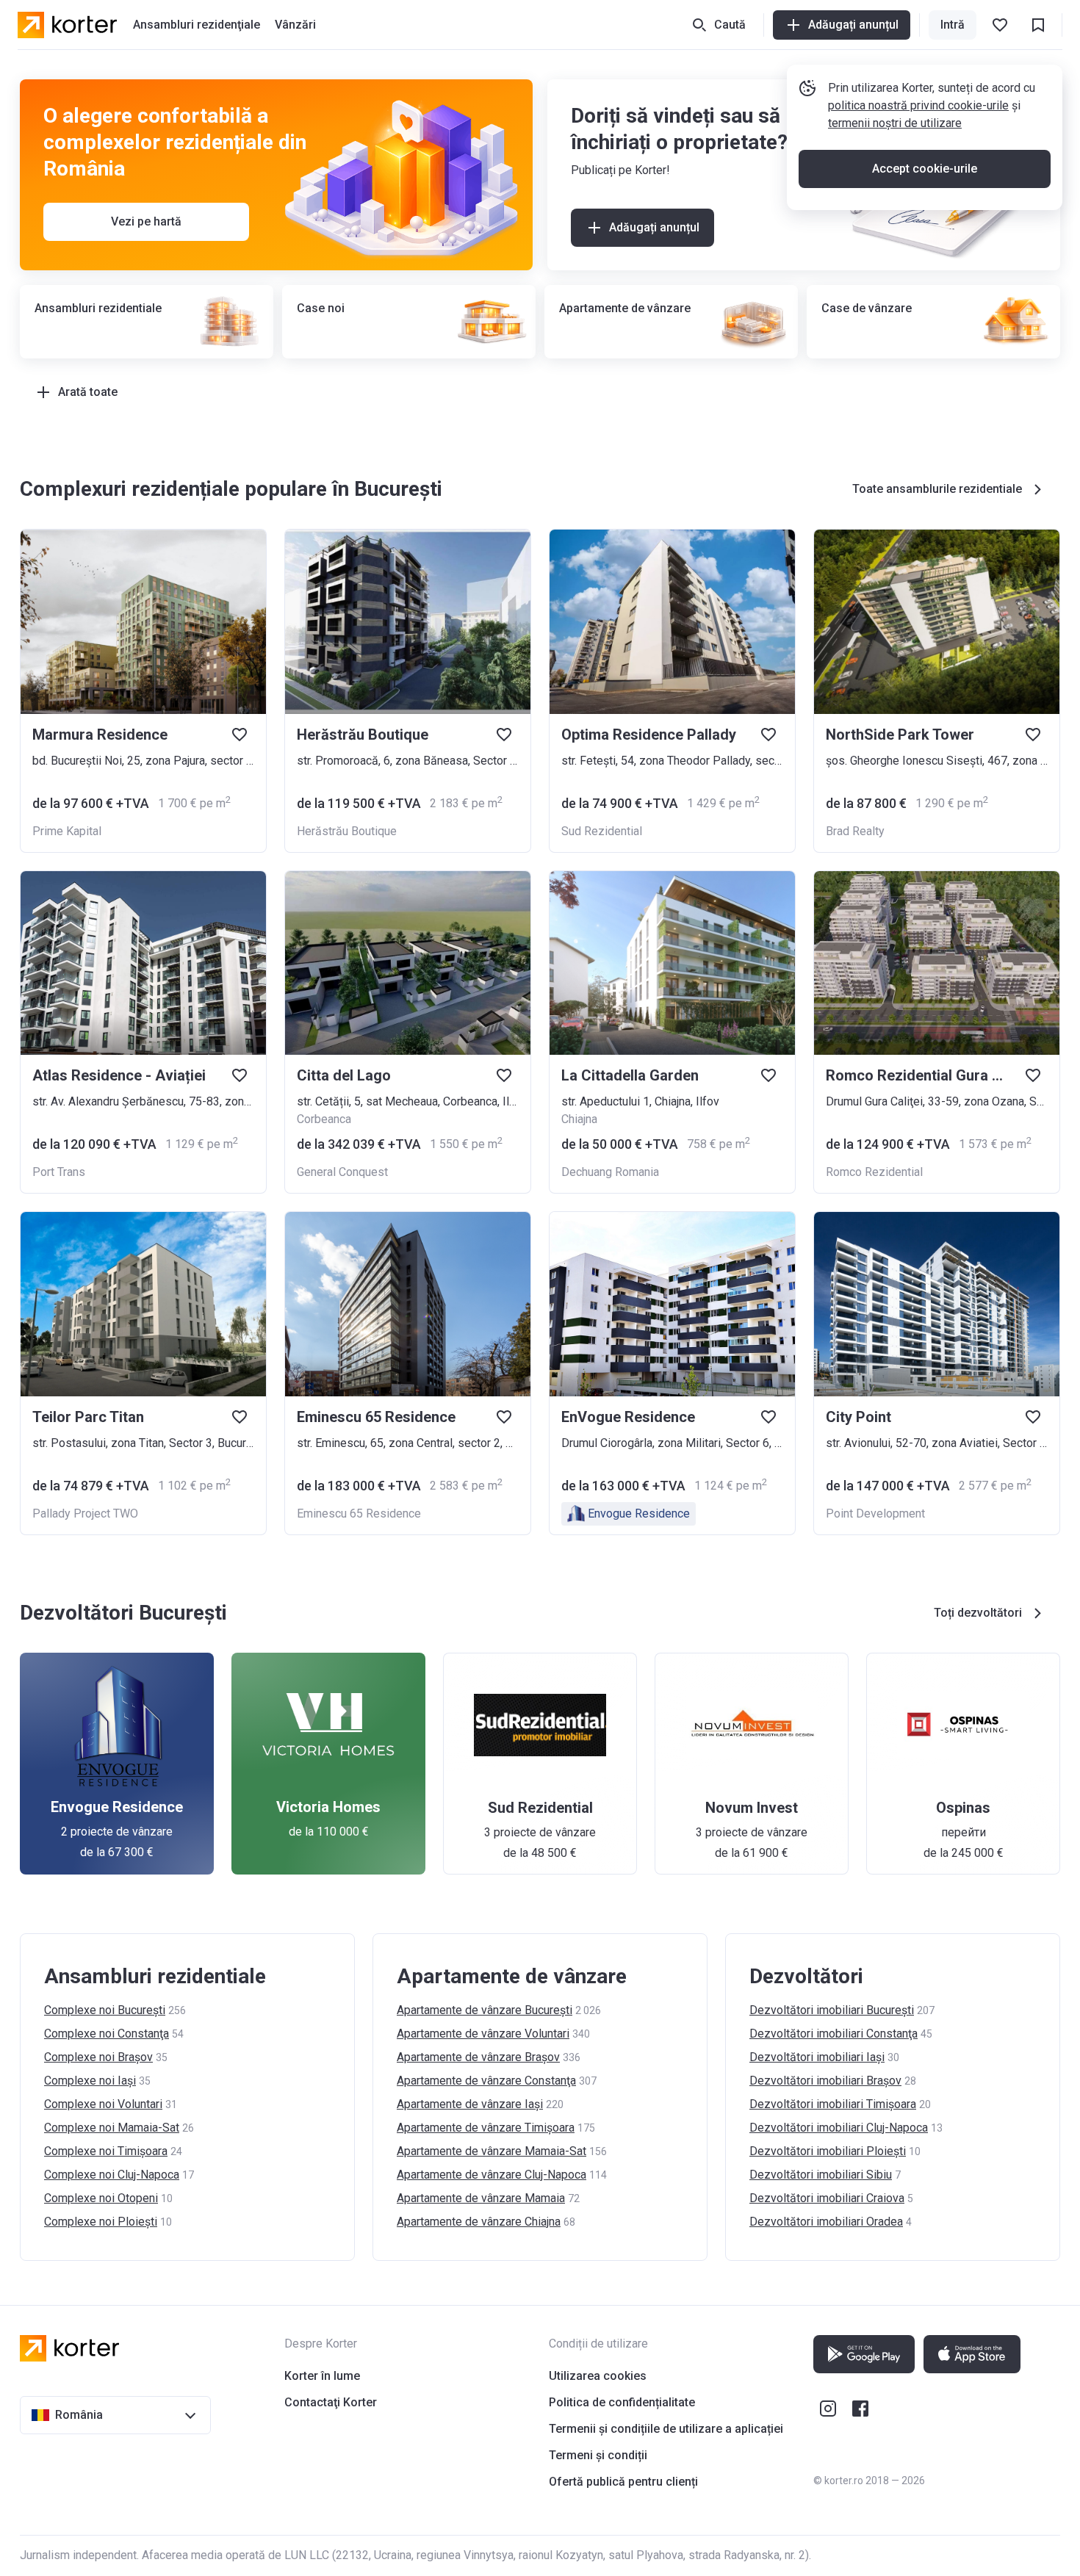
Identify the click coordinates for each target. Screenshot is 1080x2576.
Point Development (875, 1514)
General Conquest (342, 1172)
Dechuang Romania (610, 1172)
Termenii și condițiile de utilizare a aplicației (666, 2429)
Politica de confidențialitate (622, 2402)
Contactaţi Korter (331, 2402)
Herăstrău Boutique (347, 831)
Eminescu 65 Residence (359, 1514)
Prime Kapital (67, 831)
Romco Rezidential (874, 1172)
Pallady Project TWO (85, 1514)
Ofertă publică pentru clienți (623, 2482)
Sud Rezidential (602, 831)
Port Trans (59, 1172)
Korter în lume (322, 2376)
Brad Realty (855, 831)
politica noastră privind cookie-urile (918, 105)
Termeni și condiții (598, 2455)
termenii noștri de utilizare (895, 123)
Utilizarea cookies (598, 2376)
